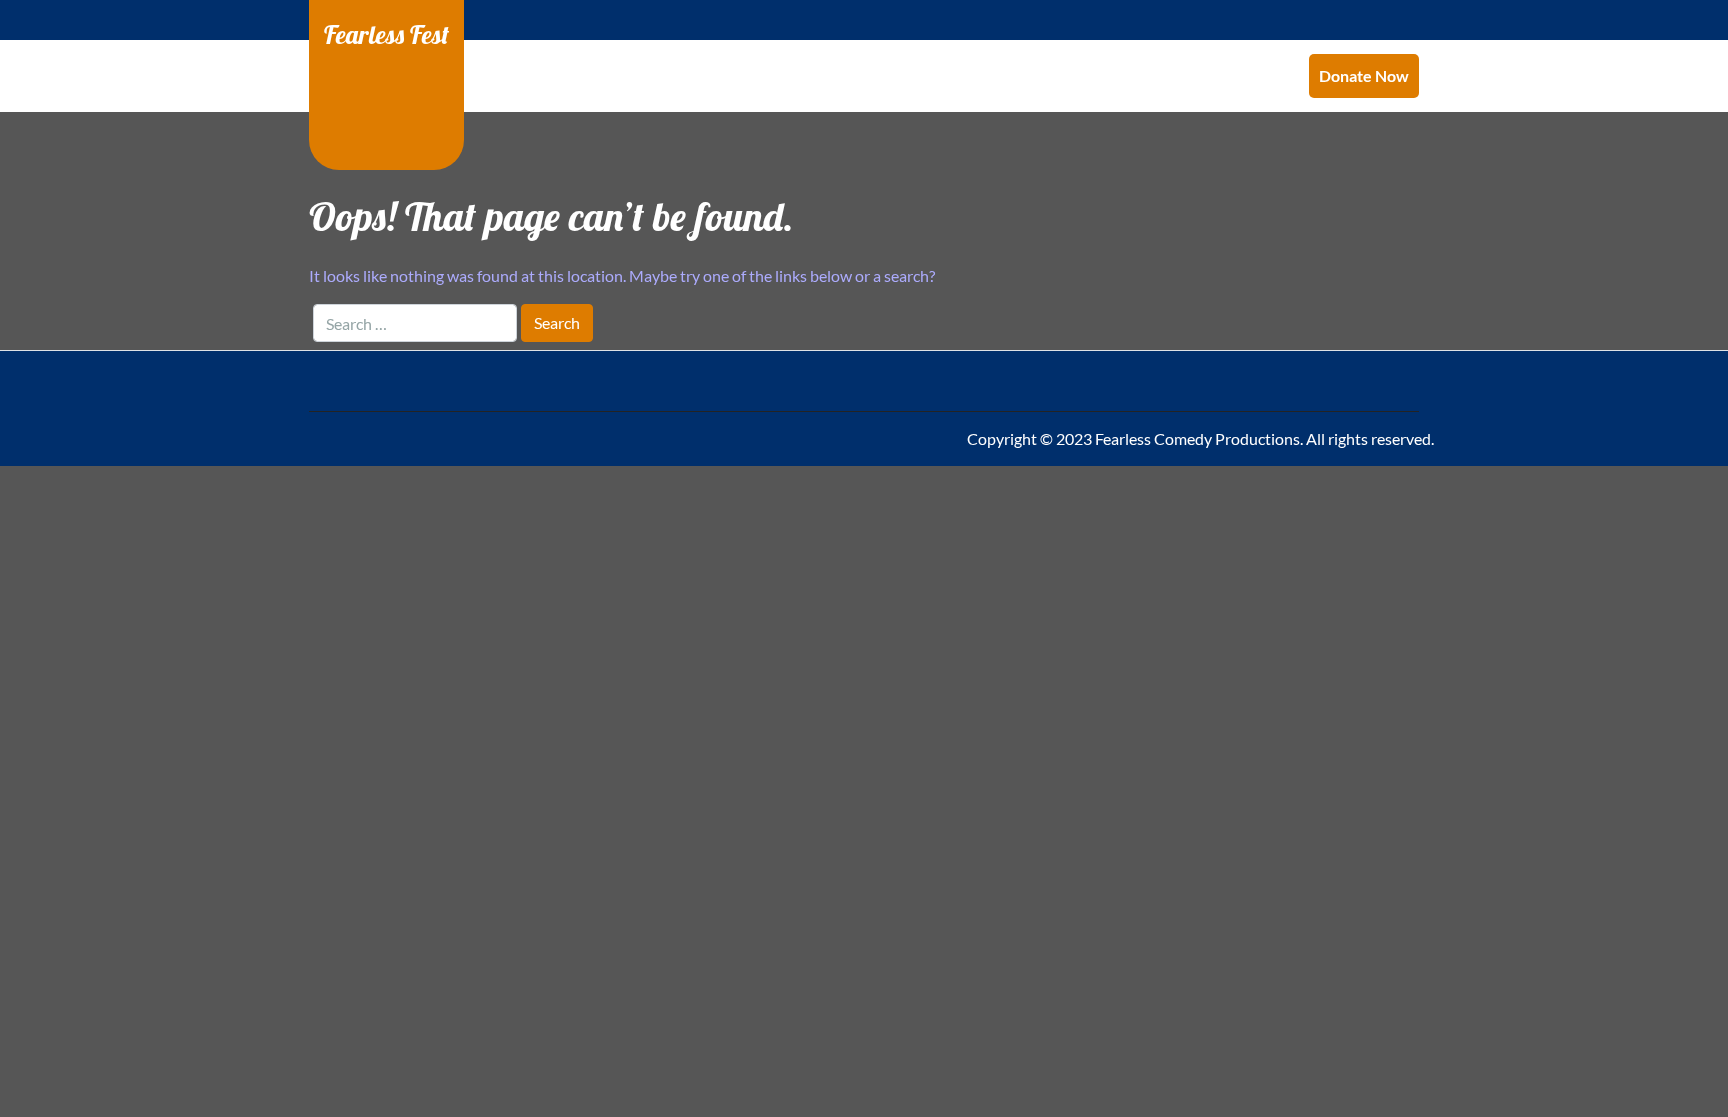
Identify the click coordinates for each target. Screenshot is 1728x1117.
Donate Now (1364, 75)
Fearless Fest (386, 34)
